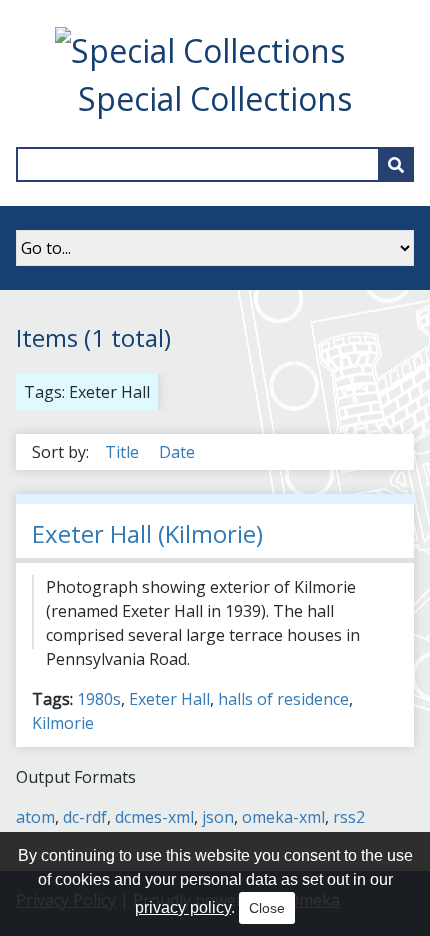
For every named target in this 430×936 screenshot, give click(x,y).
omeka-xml (283, 817)
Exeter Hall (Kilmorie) (147, 533)
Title (124, 452)
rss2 (349, 817)
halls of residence (283, 699)
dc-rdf (85, 817)
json (218, 817)
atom (35, 817)
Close (267, 908)
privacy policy (183, 907)
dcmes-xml (154, 817)
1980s (99, 699)
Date (177, 452)
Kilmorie (63, 723)
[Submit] (396, 164)
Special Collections (215, 98)
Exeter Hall (169, 699)
